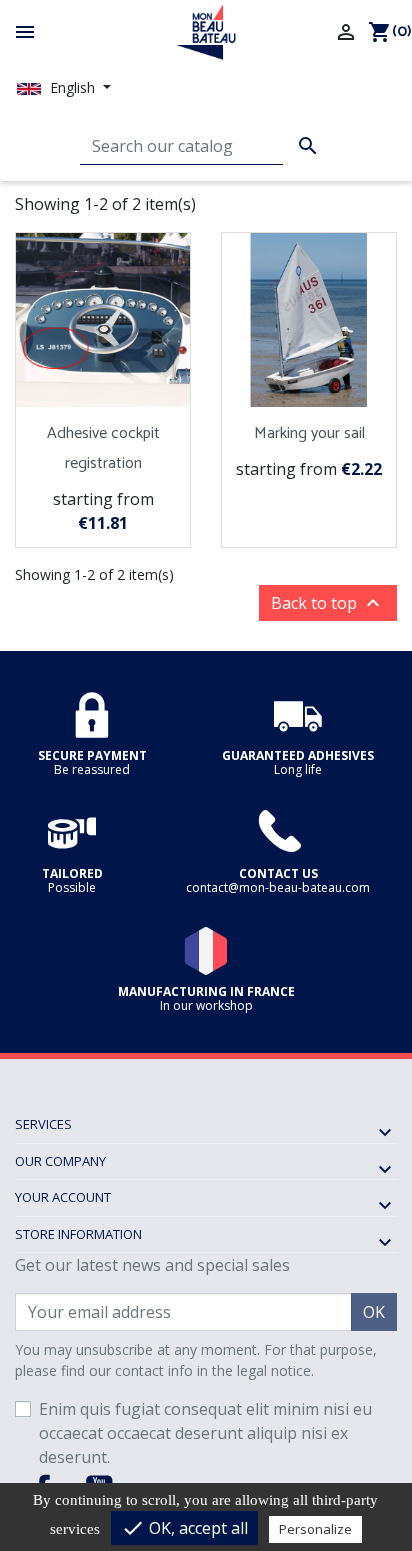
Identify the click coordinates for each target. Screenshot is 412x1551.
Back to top (328, 603)
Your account (63, 1197)
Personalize (315, 1529)
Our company (60, 1161)
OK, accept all (184, 1528)
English (72, 87)
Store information (78, 1234)
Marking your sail (309, 433)
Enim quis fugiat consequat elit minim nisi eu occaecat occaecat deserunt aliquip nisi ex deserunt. (205, 1433)
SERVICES (43, 1124)
